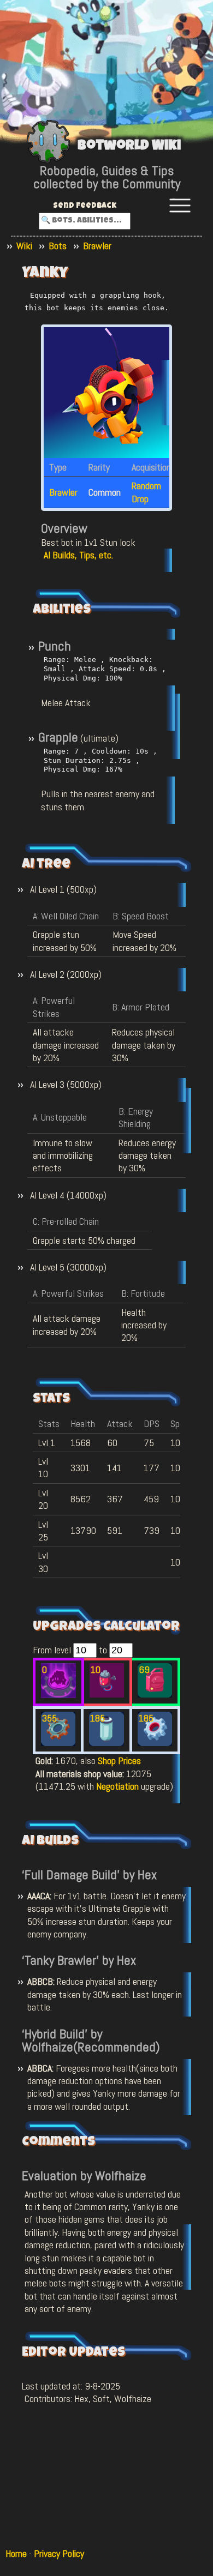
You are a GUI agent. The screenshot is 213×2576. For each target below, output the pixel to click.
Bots (58, 246)
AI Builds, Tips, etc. (78, 555)
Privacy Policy (59, 2553)
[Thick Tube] (106, 1743)
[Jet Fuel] (155, 1694)
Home (16, 2553)
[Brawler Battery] (107, 1694)
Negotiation (117, 1786)
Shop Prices (119, 1761)
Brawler (97, 246)
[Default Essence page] (58, 1695)
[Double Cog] (155, 1743)
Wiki (24, 246)
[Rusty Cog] (58, 1743)
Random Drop (146, 492)
